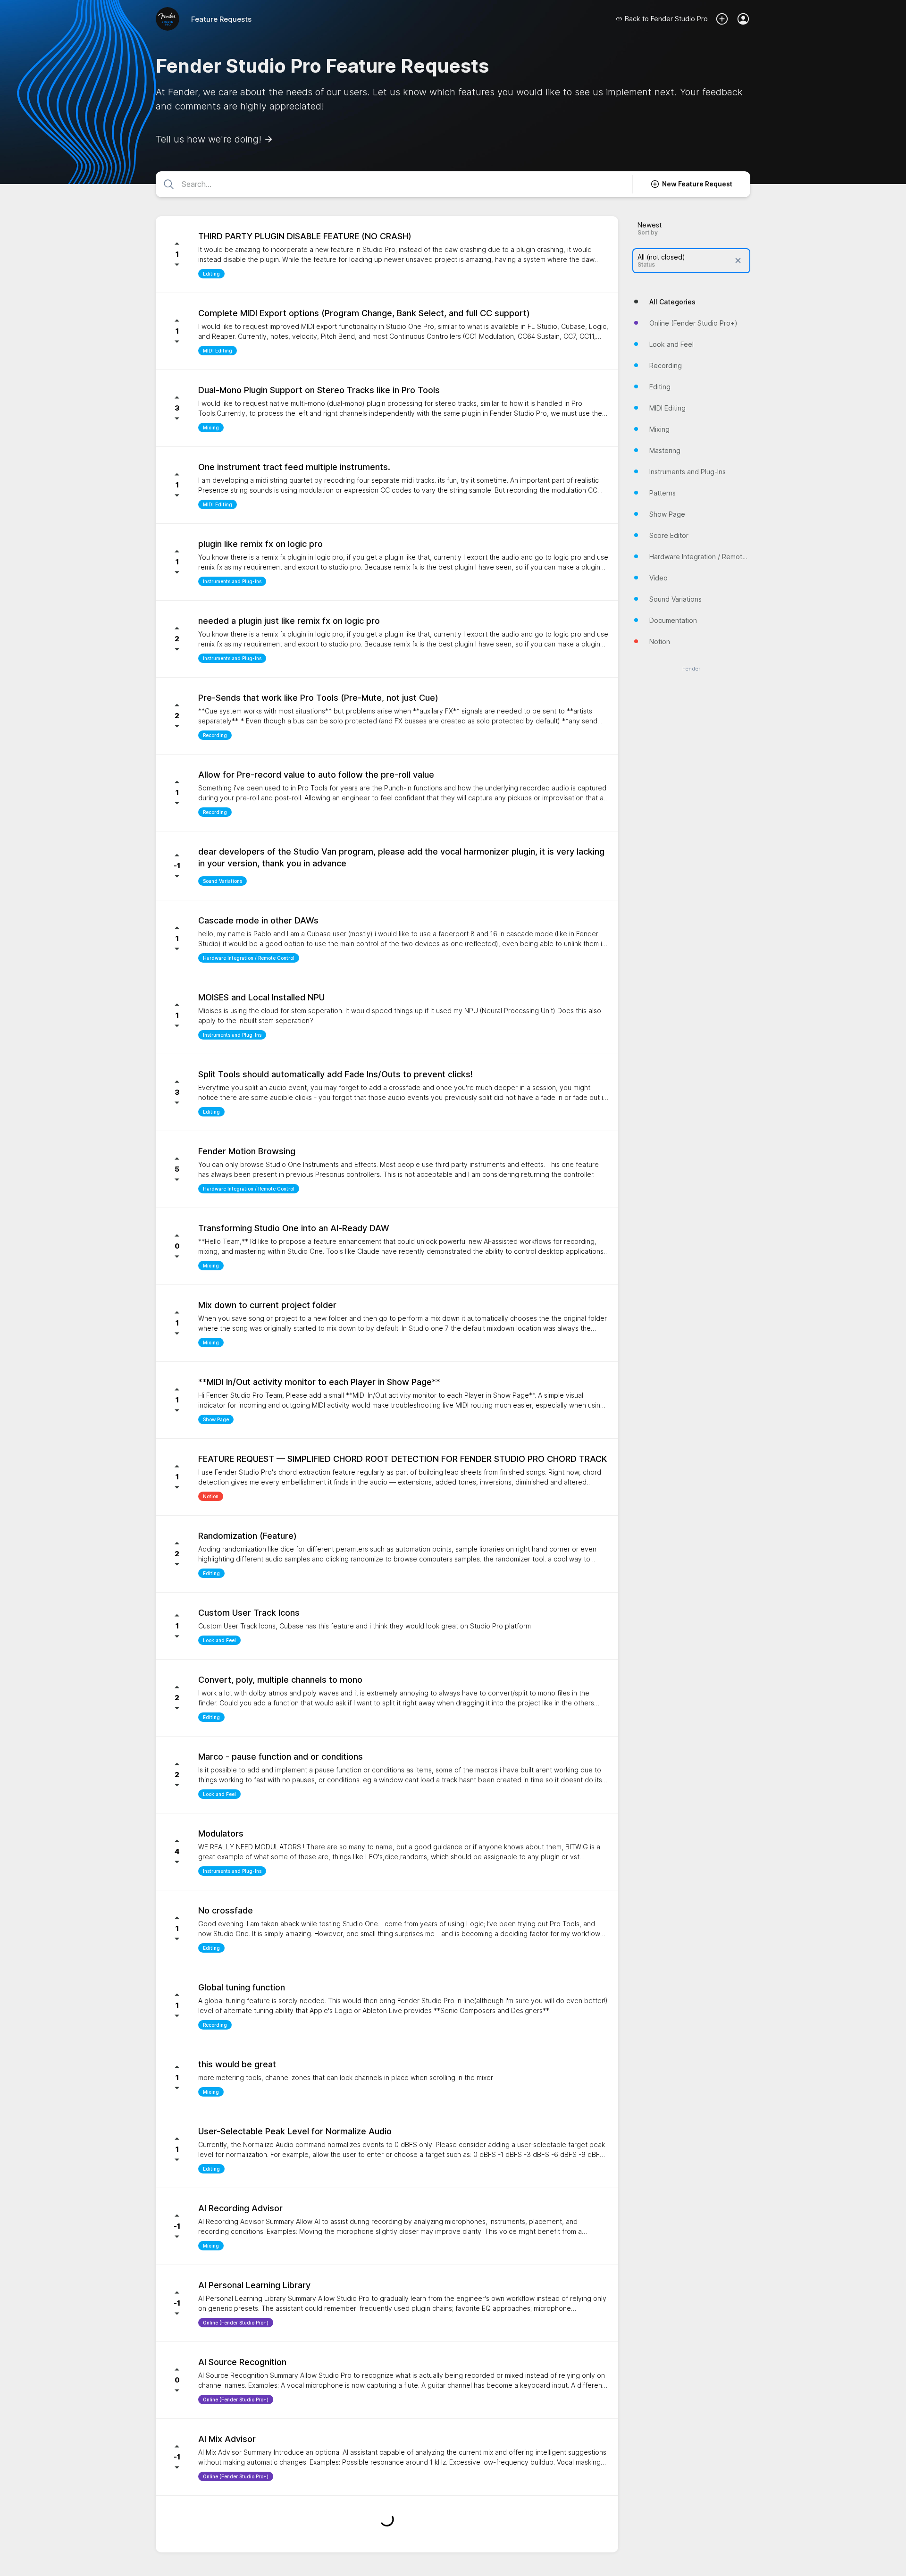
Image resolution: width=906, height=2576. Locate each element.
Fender (691, 668)
